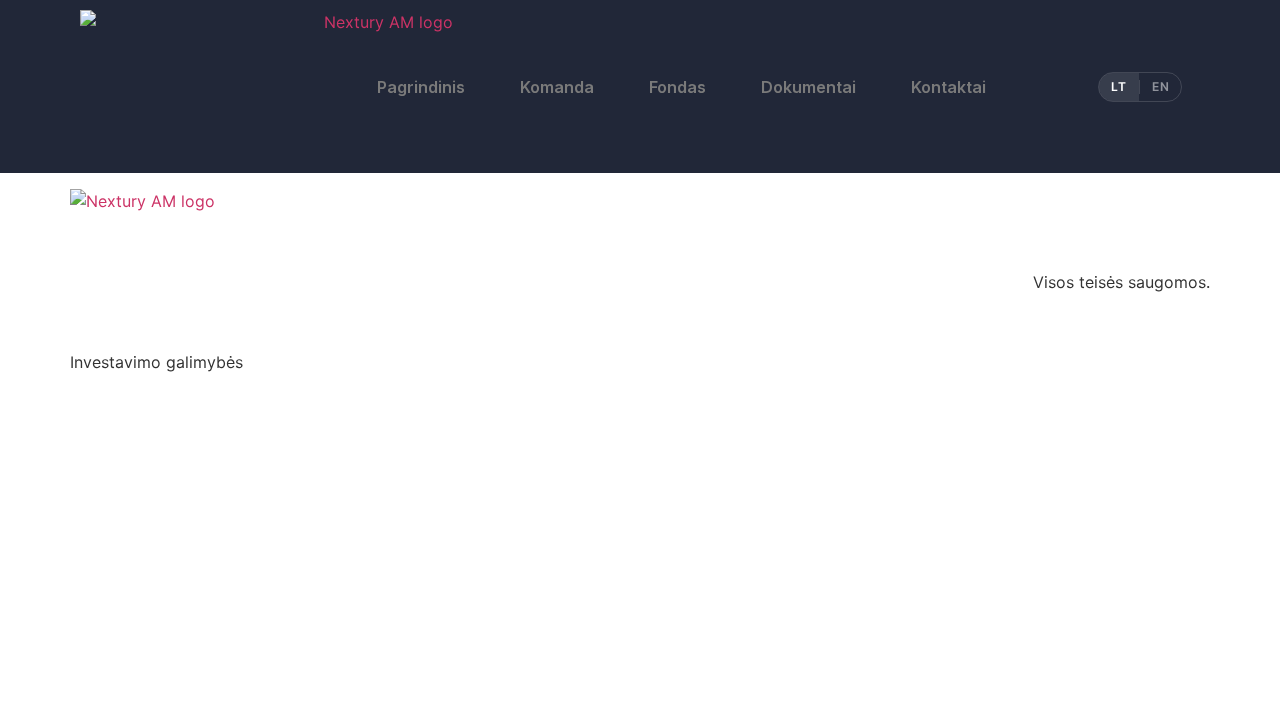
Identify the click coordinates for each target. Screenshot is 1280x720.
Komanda (557, 87)
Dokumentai (808, 87)
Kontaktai (948, 87)
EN (1160, 86)
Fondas (677, 87)
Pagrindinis (421, 87)
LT (1118, 86)
